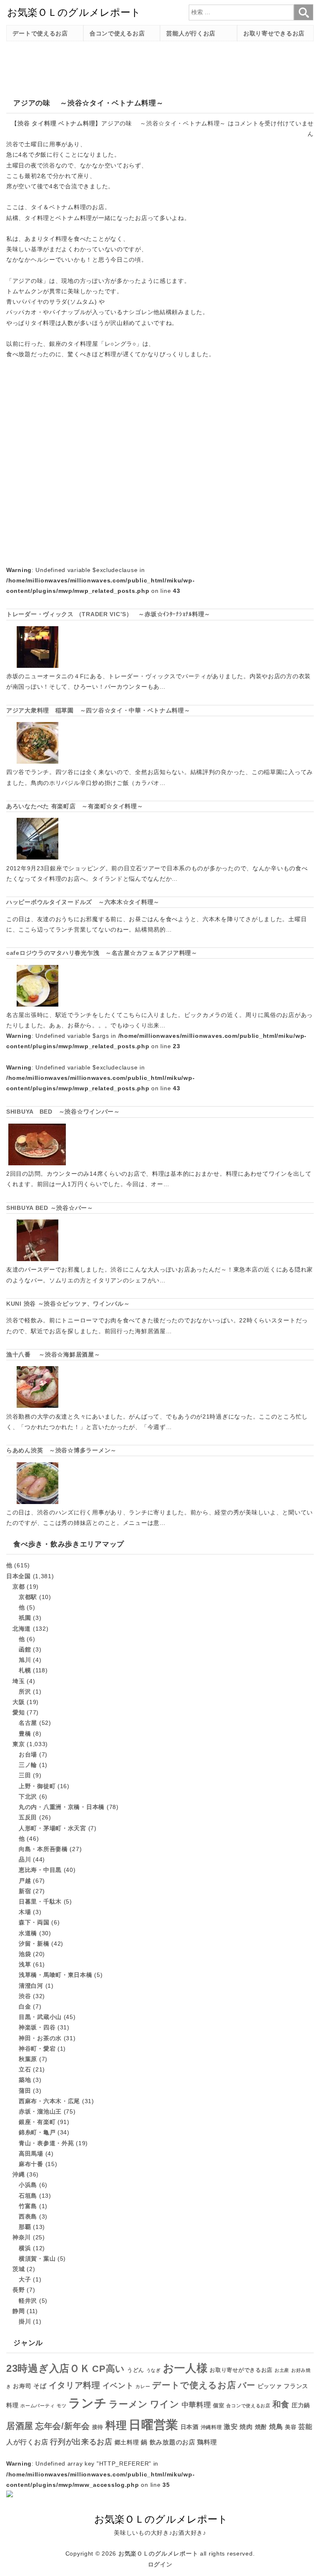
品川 (25, 1859)
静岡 (19, 2311)
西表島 (28, 2216)
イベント (118, 2386)
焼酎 (261, 2427)
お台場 (28, 1754)
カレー (143, 2386)
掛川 (25, 2321)
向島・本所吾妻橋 (43, 1849)
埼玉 (19, 1681)
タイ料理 (44, 123)
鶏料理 (207, 2442)
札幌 (25, 1670)
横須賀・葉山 (37, 2259)
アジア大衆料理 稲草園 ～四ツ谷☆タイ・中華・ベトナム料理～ (98, 710)
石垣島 (28, 2196)
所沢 (25, 1692)
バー (246, 2385)
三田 (25, 1775)
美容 (291, 2427)
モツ (61, 2406)
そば (40, 2386)
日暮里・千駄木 (40, 1901)
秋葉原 (28, 2059)
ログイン (160, 2564)
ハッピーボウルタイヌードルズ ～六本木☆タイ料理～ (83, 902)
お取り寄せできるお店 (274, 33)
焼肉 (246, 2427)
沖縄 (19, 2174)
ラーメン (128, 2404)
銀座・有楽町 (37, 2122)
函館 (25, 1649)
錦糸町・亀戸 (37, 2132)
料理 (116, 2425)
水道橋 (28, 1933)
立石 (25, 2069)
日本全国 (19, 1576)
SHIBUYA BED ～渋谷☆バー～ (50, 1208)
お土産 (282, 2370)
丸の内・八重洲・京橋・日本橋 (62, 1807)
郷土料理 (127, 2442)
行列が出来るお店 (81, 2442)
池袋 (25, 1954)
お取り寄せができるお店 (241, 2370)
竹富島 (28, 2206)
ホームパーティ (37, 2406)
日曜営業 (154, 2425)
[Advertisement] (158, 66)
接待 (98, 2427)
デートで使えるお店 (40, 33)
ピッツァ (270, 2386)
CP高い (109, 2369)
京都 (19, 1587)
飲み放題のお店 (172, 2442)
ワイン (165, 2404)
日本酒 (190, 2427)
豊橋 (25, 1734)
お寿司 (22, 2386)
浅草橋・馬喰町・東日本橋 (56, 1975)
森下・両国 (34, 1922)
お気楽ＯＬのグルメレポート (158, 2554)
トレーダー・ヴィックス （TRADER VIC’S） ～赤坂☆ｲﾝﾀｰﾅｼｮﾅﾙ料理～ (108, 614)
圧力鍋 (301, 2405)
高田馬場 (31, 2154)
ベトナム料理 (77, 123)
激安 (231, 2427)
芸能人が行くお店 (191, 33)
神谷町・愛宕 (37, 2049)
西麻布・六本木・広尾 (49, 2101)
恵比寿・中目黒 (40, 1870)
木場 (25, 1912)
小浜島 (28, 2185)
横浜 (25, 2248)
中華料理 (196, 2405)
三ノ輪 (28, 1765)
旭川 (25, 1660)
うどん (136, 2370)
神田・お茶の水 (40, 2038)
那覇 (25, 2227)
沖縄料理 (211, 2427)
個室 (219, 2406)
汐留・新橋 (34, 1944)
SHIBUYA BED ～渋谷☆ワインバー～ (63, 1112)
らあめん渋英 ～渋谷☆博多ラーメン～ (61, 1450)
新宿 (25, 1891)
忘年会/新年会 (63, 2426)
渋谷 (24, 123)
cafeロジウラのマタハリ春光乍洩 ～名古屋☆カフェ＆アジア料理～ (102, 953)
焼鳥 (276, 2426)
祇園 (25, 1618)
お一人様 (185, 2368)
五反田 (28, 1817)
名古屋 (28, 1723)
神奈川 (22, 2237)
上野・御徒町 (37, 1786)
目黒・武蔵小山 (40, 2017)
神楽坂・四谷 (37, 2027)
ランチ (87, 2403)
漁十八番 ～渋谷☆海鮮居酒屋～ (53, 1354)
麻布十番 (31, 2164)
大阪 (19, 1702)
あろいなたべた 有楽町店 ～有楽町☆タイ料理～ (75, 806)
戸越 (25, 1881)
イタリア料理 (75, 2385)
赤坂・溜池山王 (40, 2111)
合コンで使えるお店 (117, 33)
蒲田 (25, 2091)
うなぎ (154, 2370)
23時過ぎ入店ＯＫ (48, 2369)
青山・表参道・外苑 (46, 2143)
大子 (25, 2279)
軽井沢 (28, 2301)
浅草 (25, 1964)
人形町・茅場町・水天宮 (52, 1828)
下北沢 (28, 1796)
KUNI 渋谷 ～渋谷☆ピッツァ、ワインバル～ (68, 1304)
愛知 (19, 1712)
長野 (19, 2290)
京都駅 (28, 1597)
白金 (25, 2006)
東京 (19, 1744)
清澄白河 (31, 1986)
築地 (25, 2080)
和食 (281, 2404)
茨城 (19, 2269)
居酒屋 (20, 2426)
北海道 (22, 1629)
